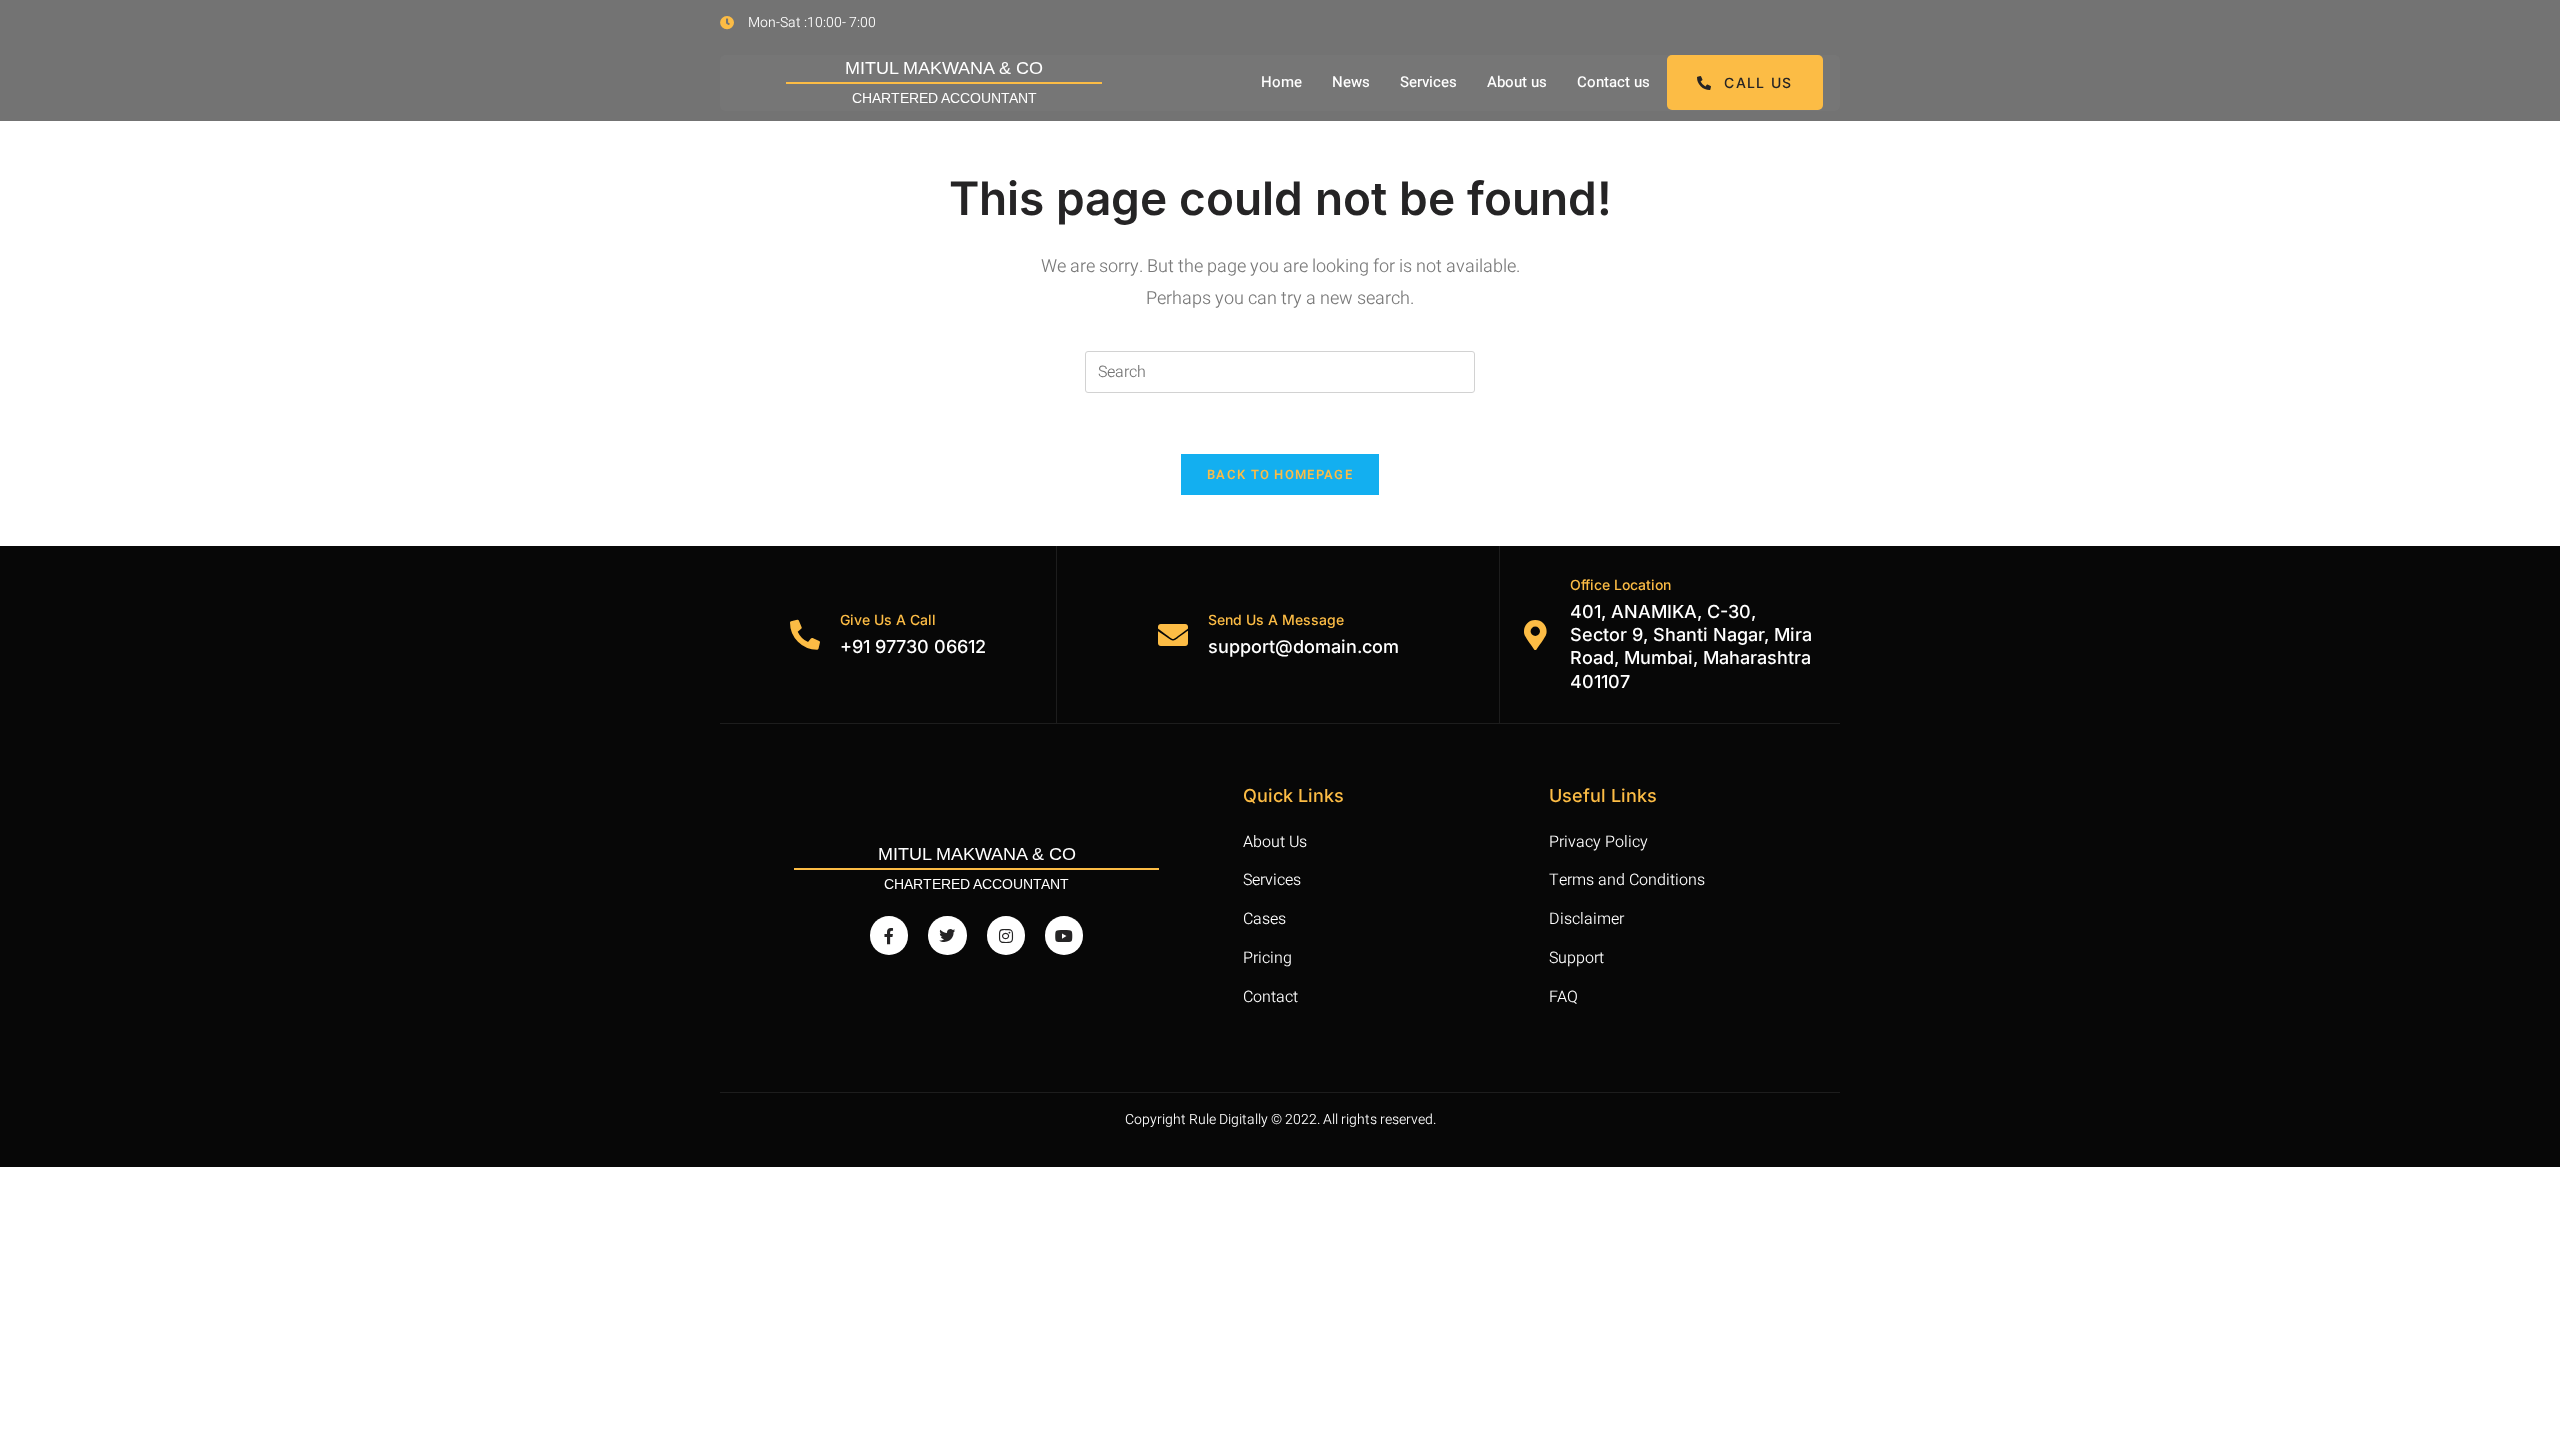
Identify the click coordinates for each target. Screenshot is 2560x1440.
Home (1281, 82)
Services (1428, 82)
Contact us (1613, 82)
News (1351, 82)
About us (1517, 82)
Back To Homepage (1280, 474)
